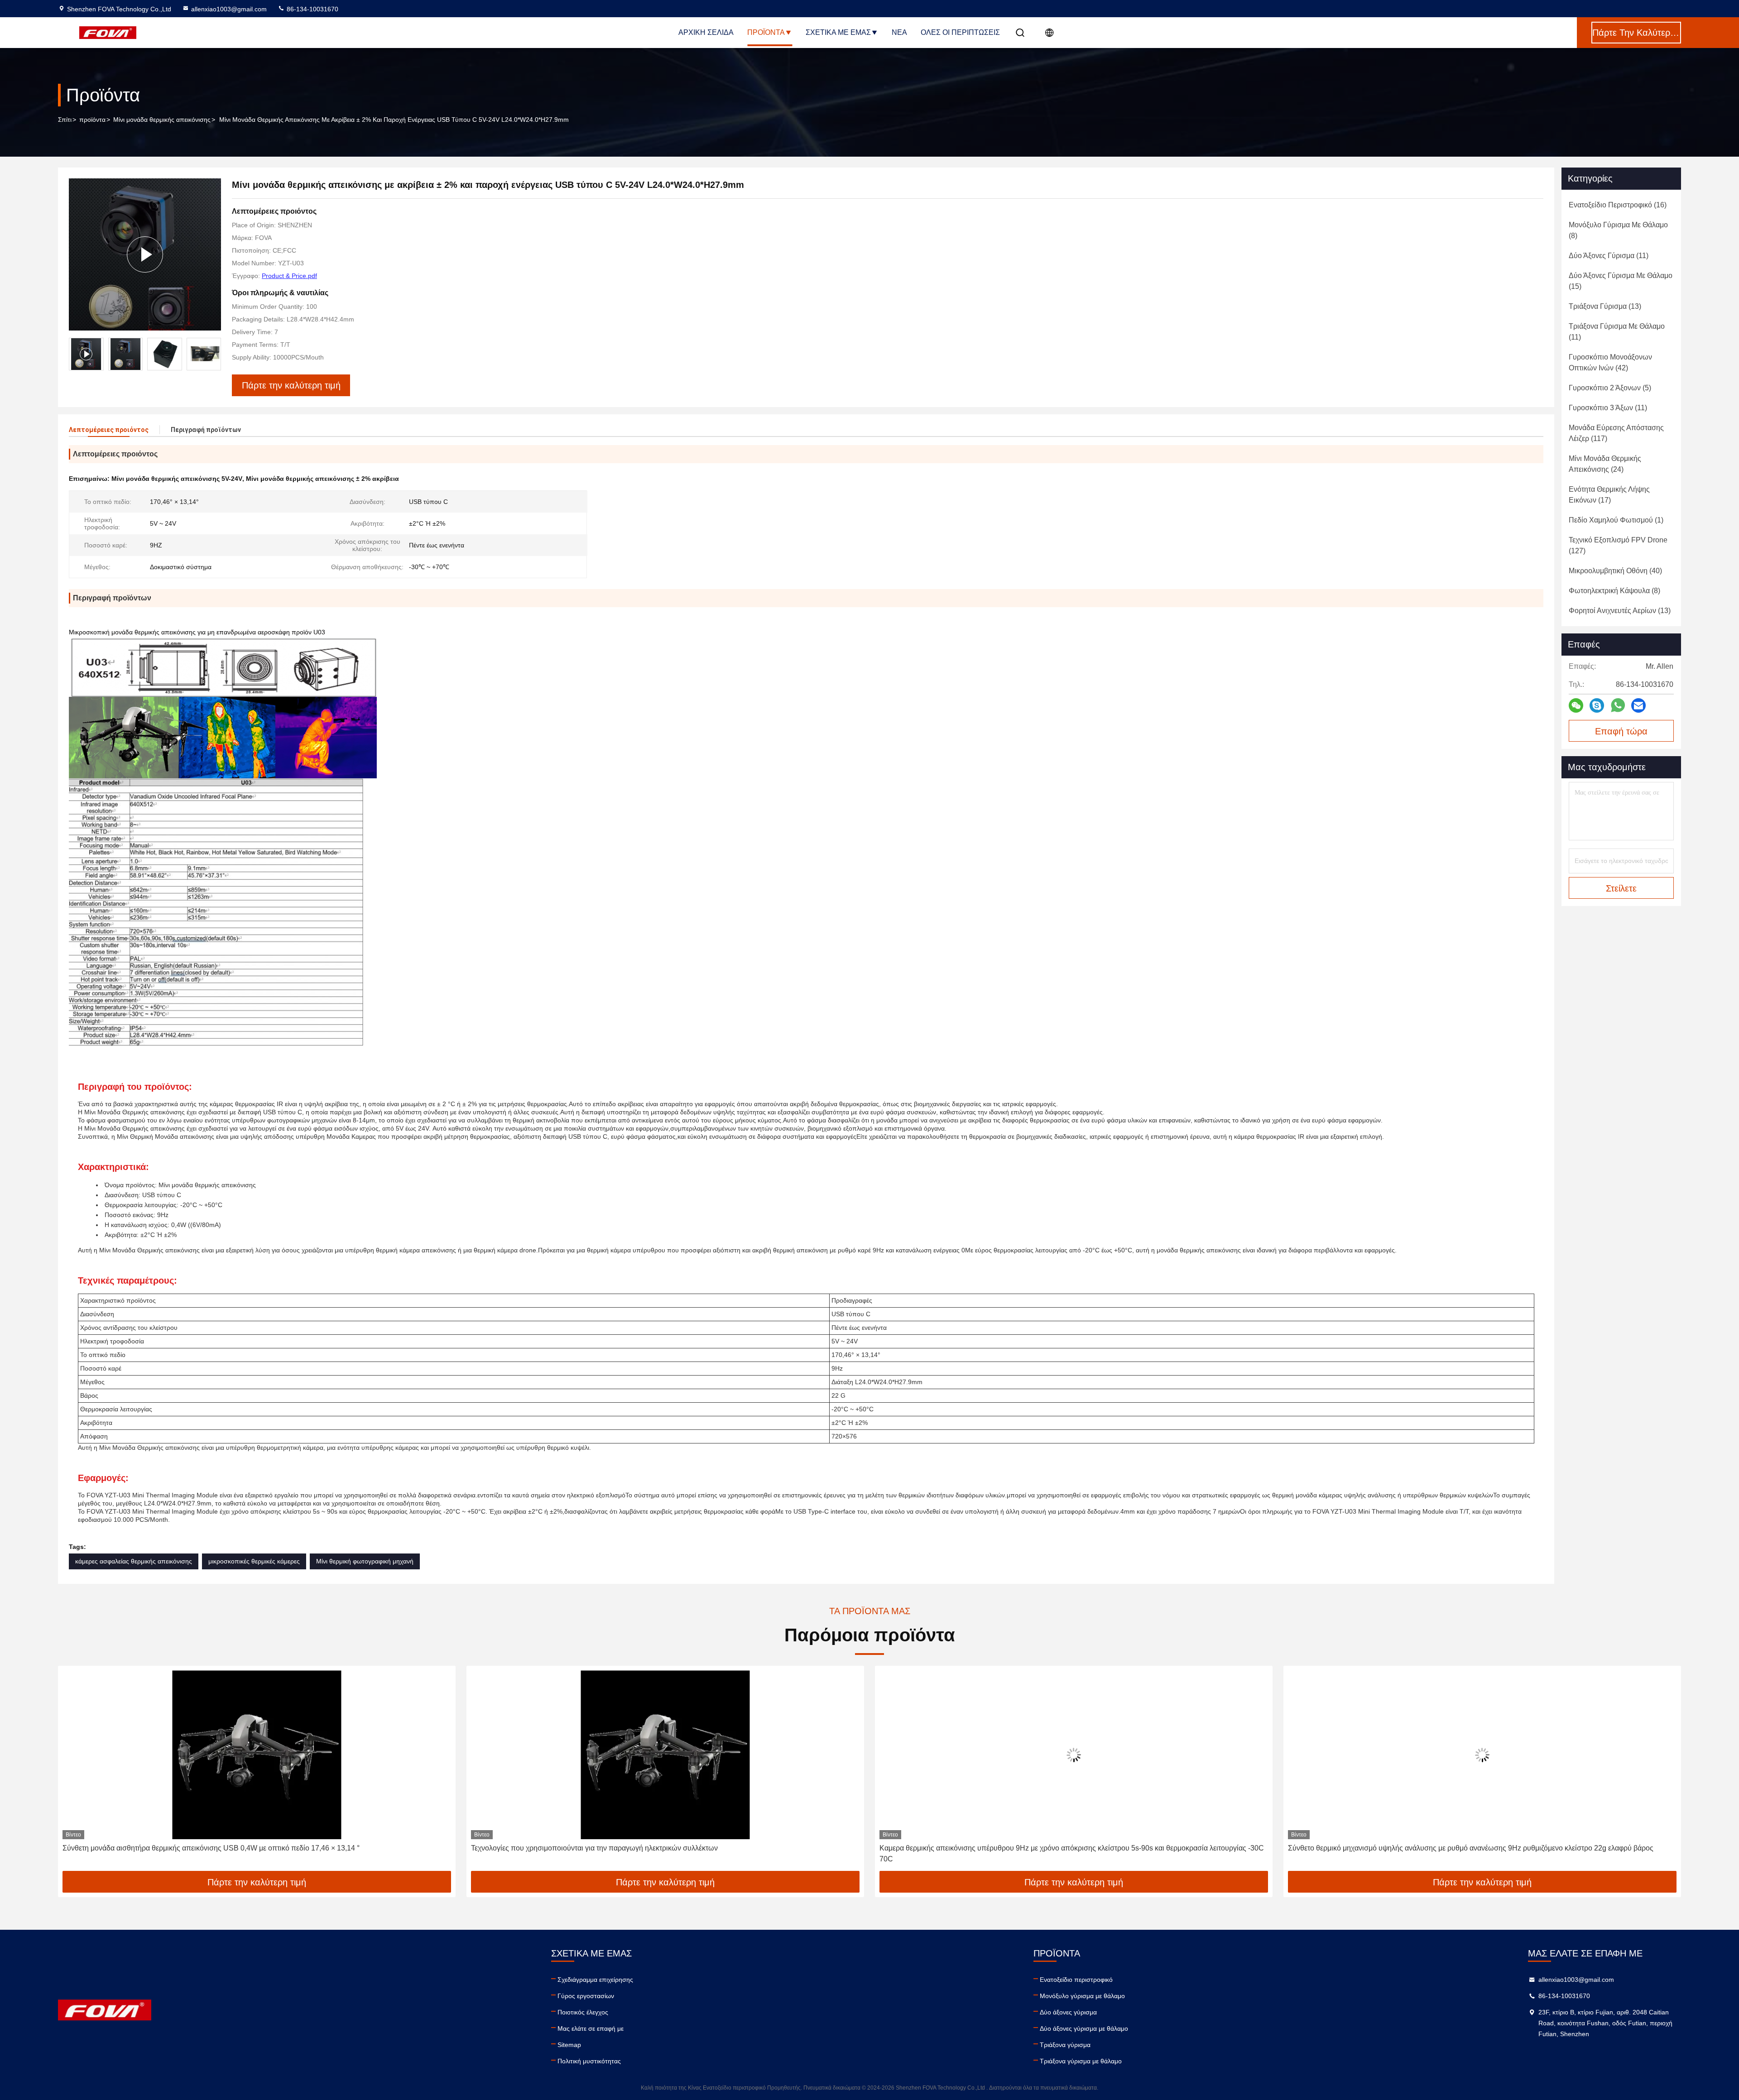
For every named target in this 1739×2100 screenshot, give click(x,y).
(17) (1609, 495)
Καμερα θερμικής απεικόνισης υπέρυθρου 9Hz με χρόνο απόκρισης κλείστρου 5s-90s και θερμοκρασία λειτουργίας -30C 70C (1072, 1853)
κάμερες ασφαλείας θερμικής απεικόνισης (134, 1561)
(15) (1621, 281)
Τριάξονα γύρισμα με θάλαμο (1081, 2061)
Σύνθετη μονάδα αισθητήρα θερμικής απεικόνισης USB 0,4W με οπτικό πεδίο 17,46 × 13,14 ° (211, 1848)
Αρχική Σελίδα (706, 32)
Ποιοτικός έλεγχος (583, 2012)
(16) (1618, 205)
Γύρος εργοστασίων (586, 1996)
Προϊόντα (766, 32)
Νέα (899, 32)
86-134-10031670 (312, 9)
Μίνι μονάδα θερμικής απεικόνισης (162, 120)
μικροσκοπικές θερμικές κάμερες (254, 1561)
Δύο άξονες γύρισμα (1068, 2012)
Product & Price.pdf (289, 276)
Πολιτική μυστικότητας (589, 2061)
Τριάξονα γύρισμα (1065, 2045)
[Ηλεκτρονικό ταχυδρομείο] (1638, 706)
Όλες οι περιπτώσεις (960, 32)
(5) (1610, 388)
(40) (1615, 571)
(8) (1618, 230)
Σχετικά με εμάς (838, 32)
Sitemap (569, 2045)
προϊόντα (92, 120)
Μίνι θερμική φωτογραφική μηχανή (365, 1561)
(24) (1605, 464)
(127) (1618, 545)
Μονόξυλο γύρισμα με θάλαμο (1082, 1996)
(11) (1609, 256)
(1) (1616, 520)
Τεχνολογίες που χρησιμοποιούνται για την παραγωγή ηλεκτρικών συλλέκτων (594, 1848)
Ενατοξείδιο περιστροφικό (1076, 1980)
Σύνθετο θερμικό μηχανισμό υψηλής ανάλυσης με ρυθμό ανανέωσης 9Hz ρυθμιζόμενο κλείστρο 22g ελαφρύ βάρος (1471, 1848)
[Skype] (1597, 706)
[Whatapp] (1618, 705)
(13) (1605, 306)
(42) (1610, 362)
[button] (214, 354)
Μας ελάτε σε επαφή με (591, 2028)
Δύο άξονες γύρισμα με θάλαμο (1084, 2028)
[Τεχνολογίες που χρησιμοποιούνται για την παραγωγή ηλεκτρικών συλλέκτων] (665, 1755)
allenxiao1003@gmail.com (229, 9)
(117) (1616, 433)
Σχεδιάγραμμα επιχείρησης (595, 1980)
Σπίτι (65, 120)
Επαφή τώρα (1621, 731)
